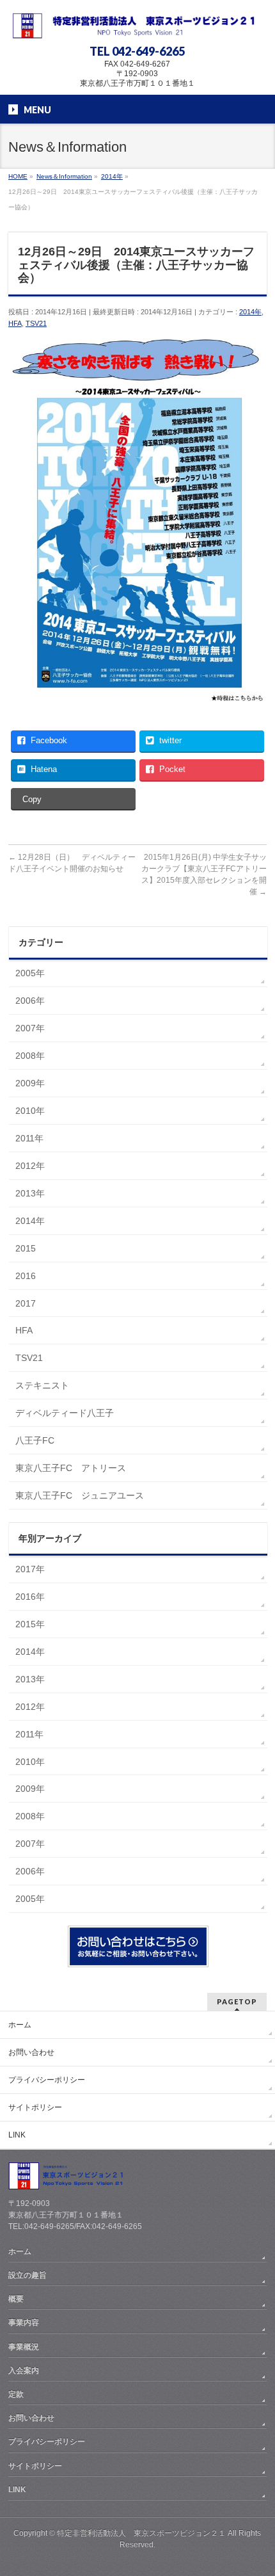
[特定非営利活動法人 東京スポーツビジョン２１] (137, 24)
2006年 (30, 1001)
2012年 (30, 1166)
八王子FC (35, 1440)
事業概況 (24, 2347)
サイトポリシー (35, 2107)
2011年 (29, 1138)
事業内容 (24, 2322)
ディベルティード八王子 (65, 1413)
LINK (17, 2135)
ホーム (20, 2025)
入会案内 (24, 2371)
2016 (26, 1276)
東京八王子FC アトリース (71, 1468)
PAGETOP (237, 2001)
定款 (16, 2394)
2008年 (30, 1056)
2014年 (250, 312)
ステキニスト (42, 1385)
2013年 (30, 1193)
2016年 (30, 1597)
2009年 (30, 1083)
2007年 (30, 1028)
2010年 (30, 1111)
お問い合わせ (31, 2052)
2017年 (30, 1569)
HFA (15, 323)
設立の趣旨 (27, 2275)
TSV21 (36, 323)
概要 (16, 2299)
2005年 (30, 973)
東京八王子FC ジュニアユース (80, 1495)
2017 (26, 1303)
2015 (26, 1248)
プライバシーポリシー (47, 2080)
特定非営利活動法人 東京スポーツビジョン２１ (141, 2533)
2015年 (30, 1624)
